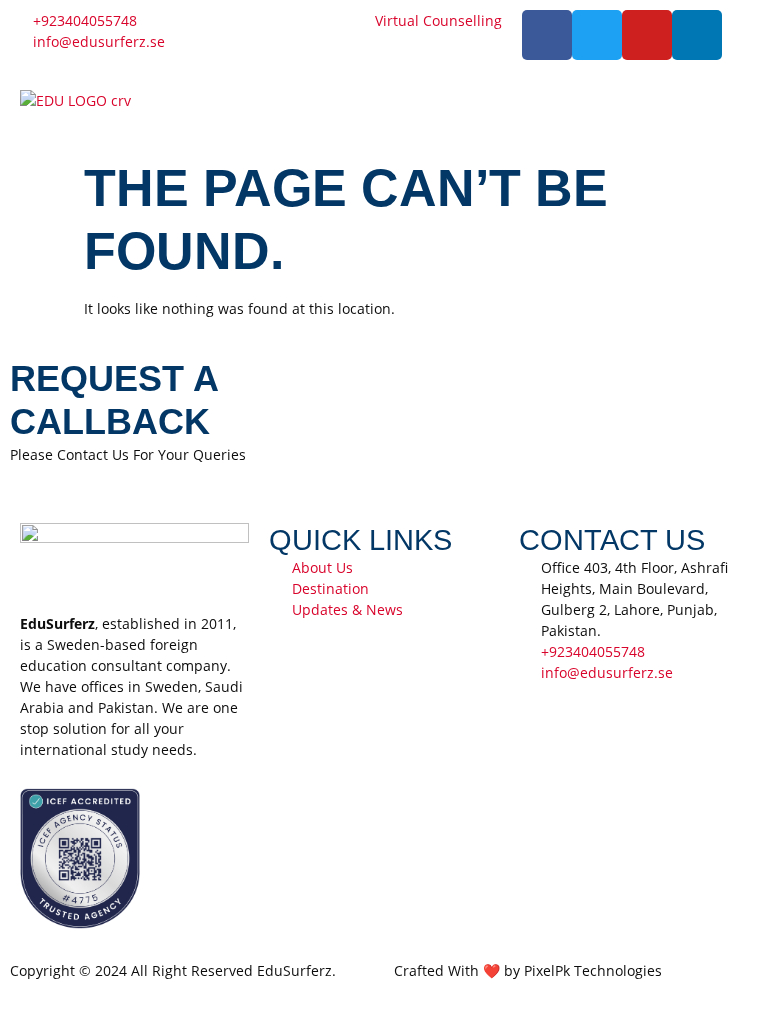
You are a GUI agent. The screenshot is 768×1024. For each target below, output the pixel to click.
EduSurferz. (296, 970)
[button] (571, 109)
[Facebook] (547, 35)
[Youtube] (647, 35)
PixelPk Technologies (593, 970)
